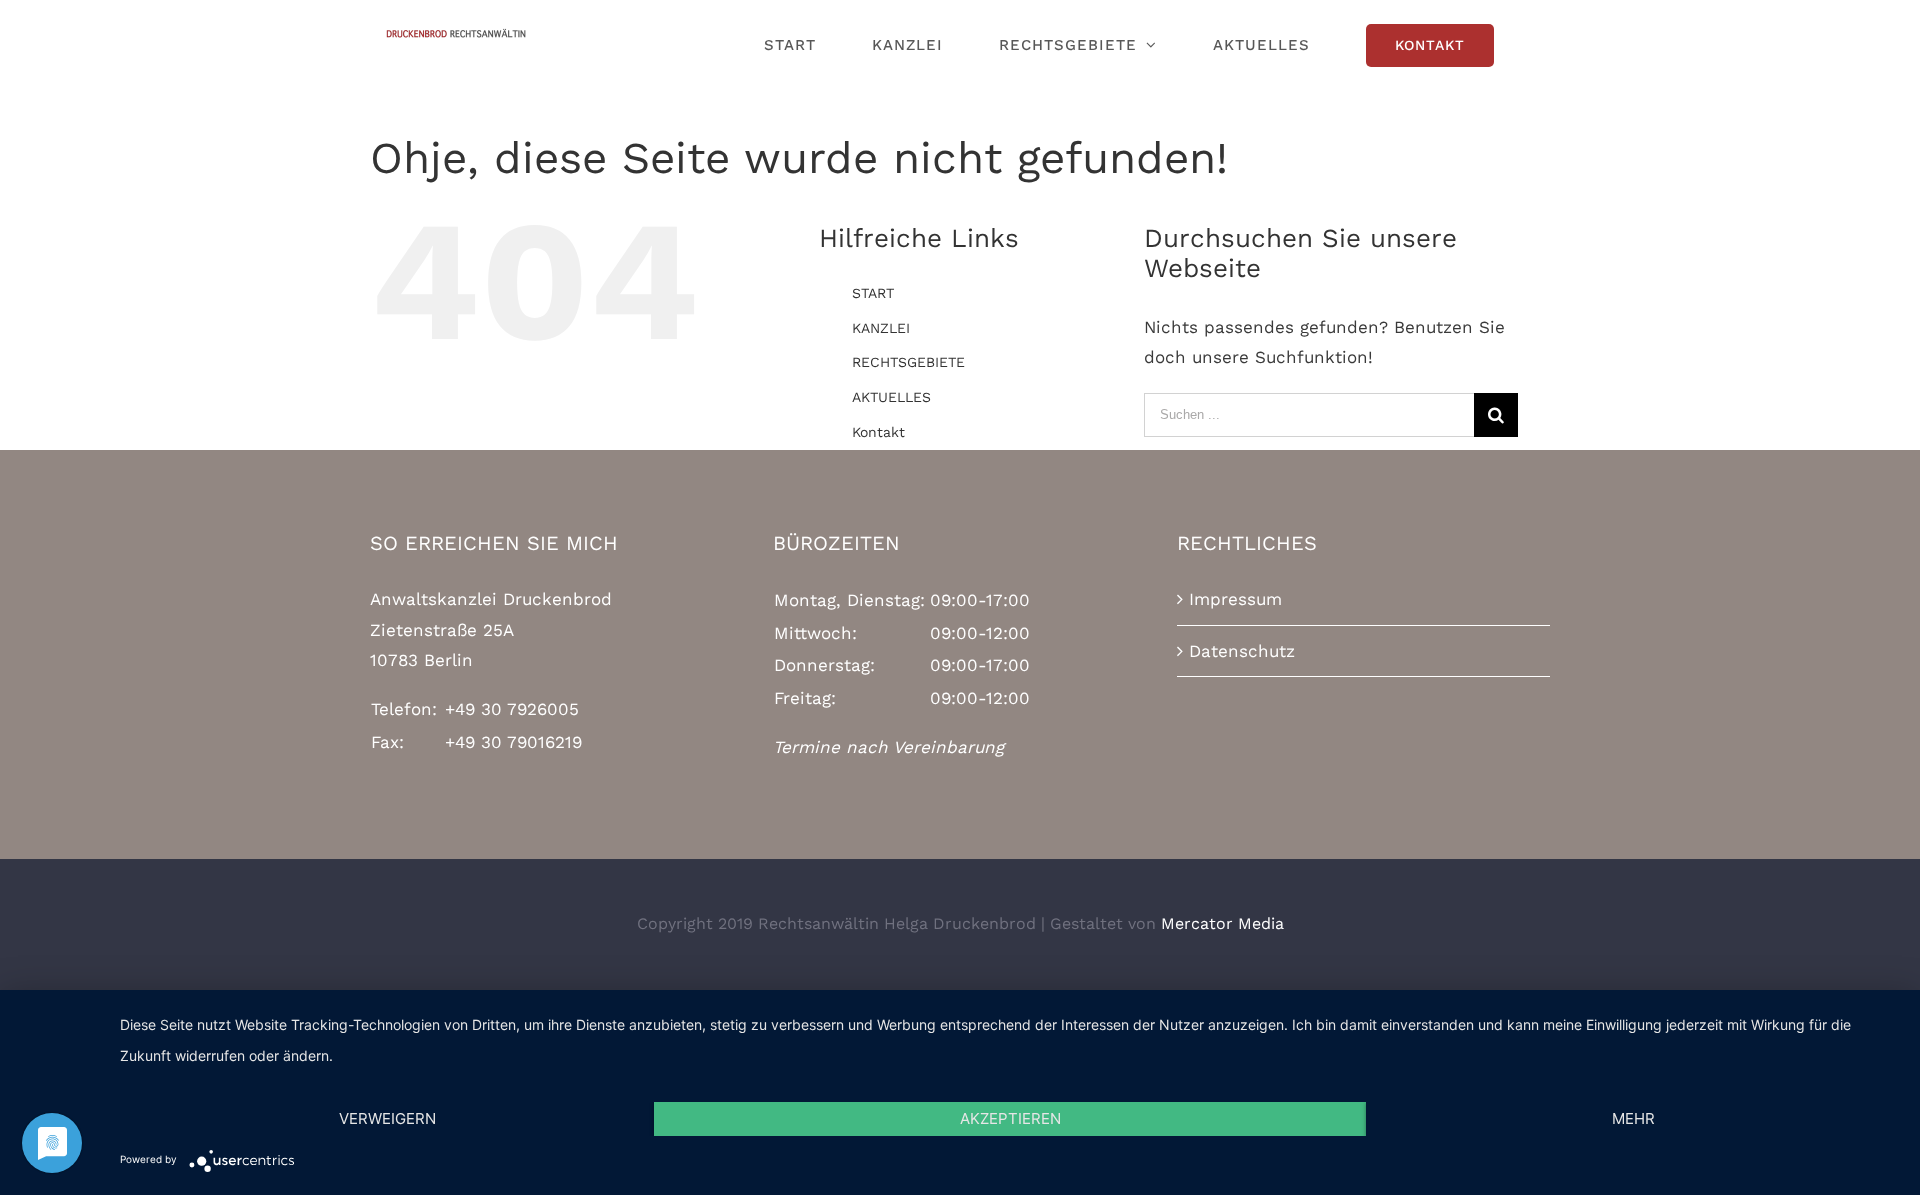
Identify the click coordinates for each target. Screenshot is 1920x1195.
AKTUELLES (891, 397)
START (873, 293)
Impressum (1235, 599)
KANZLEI (881, 328)
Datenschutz (1242, 651)
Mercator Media (1222, 923)
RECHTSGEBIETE (908, 362)
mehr (1633, 1118)
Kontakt (878, 432)
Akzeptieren (1010, 1118)
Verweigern (387, 1118)
